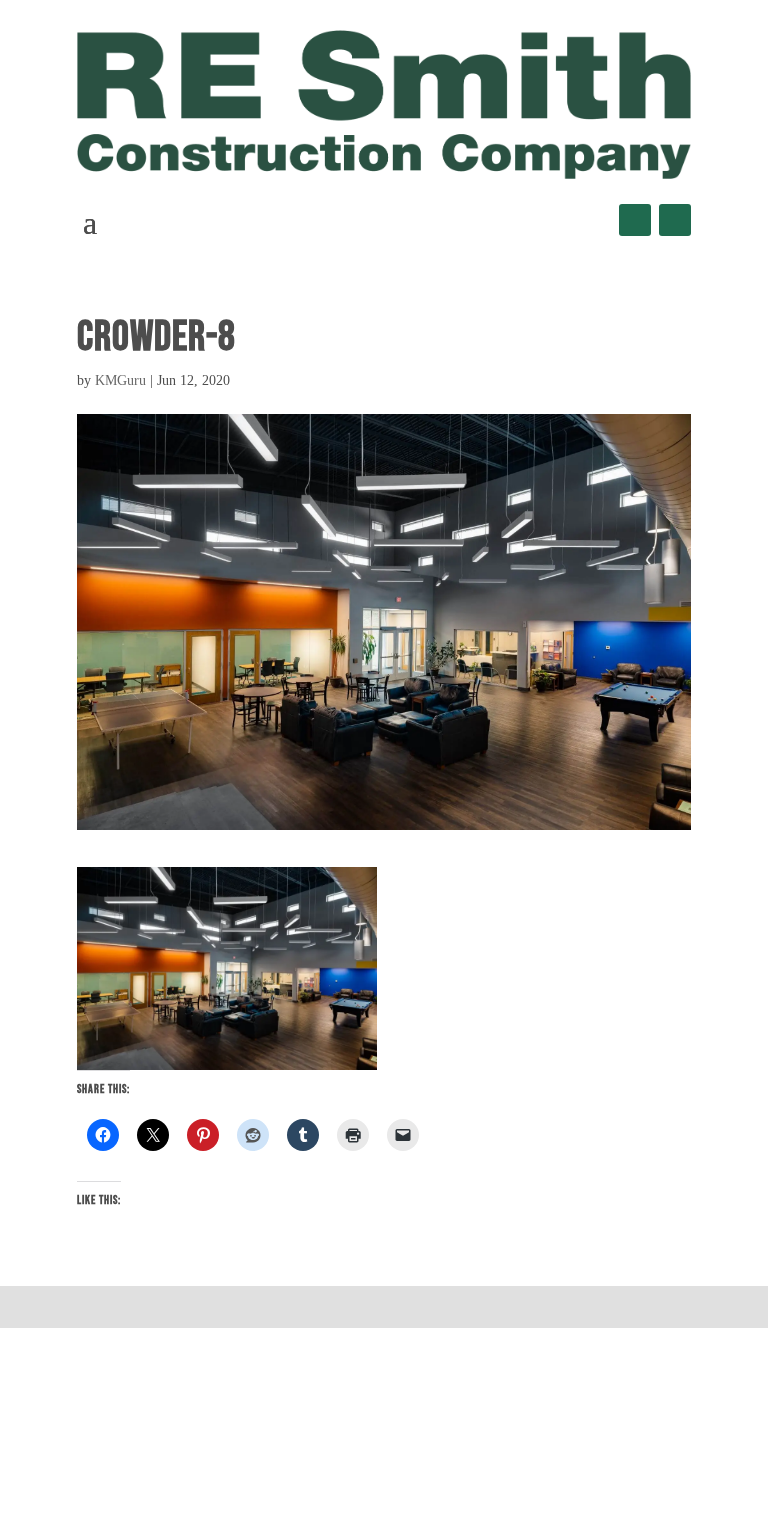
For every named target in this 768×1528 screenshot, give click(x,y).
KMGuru (120, 380)
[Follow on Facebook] (635, 220)
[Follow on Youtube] (675, 220)
